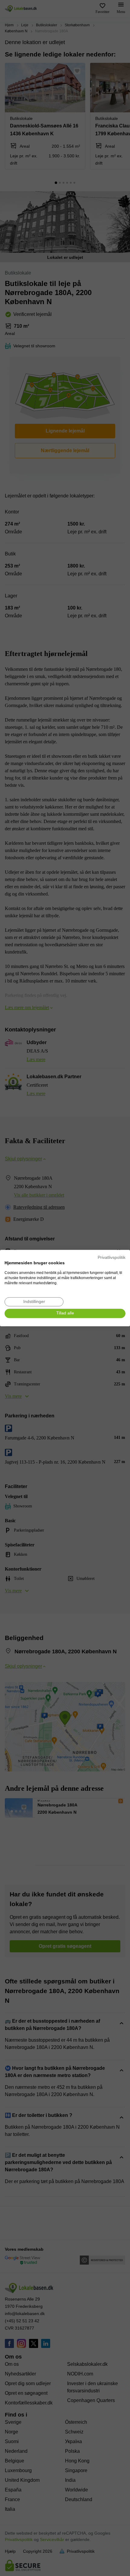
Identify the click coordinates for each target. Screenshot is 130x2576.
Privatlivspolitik (112, 1257)
